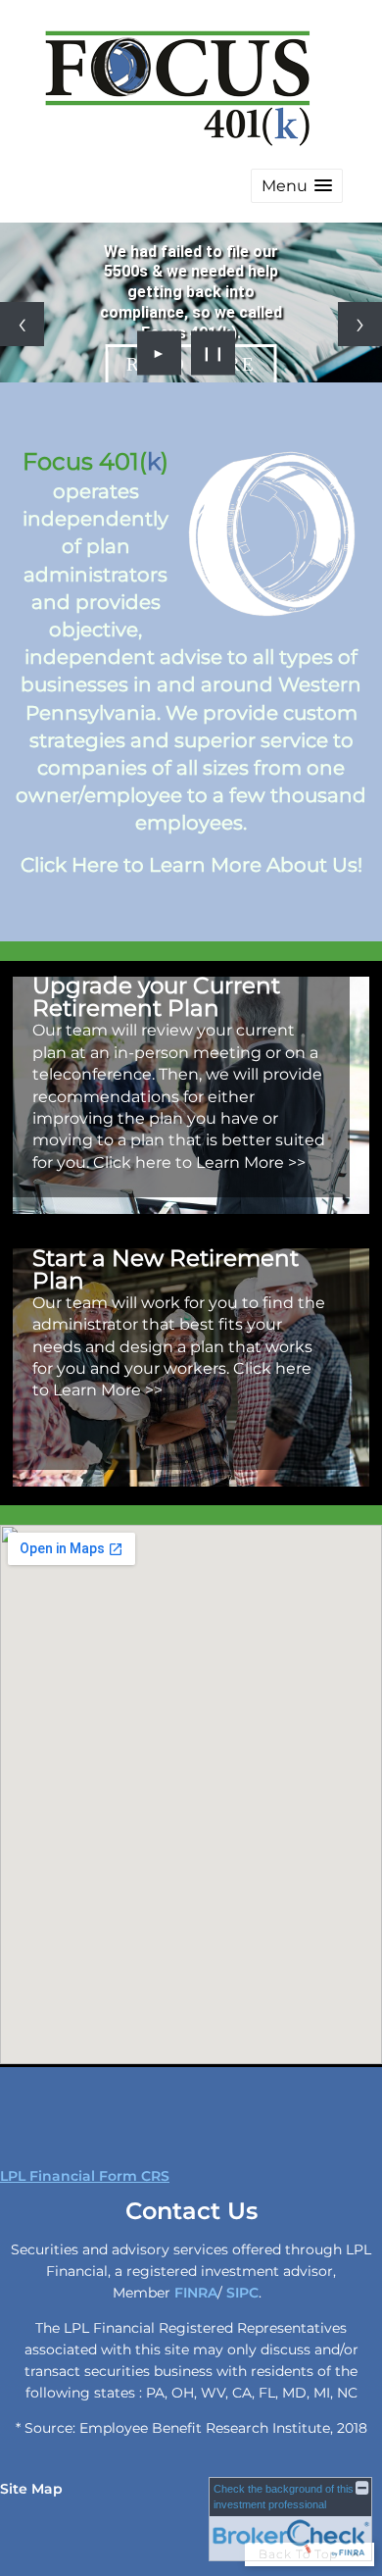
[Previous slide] (22, 324)
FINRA (196, 2293)
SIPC (242, 2293)
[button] (297, 186)
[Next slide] (360, 324)
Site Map (31, 2489)
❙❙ (214, 353)
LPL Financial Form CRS (85, 2176)
